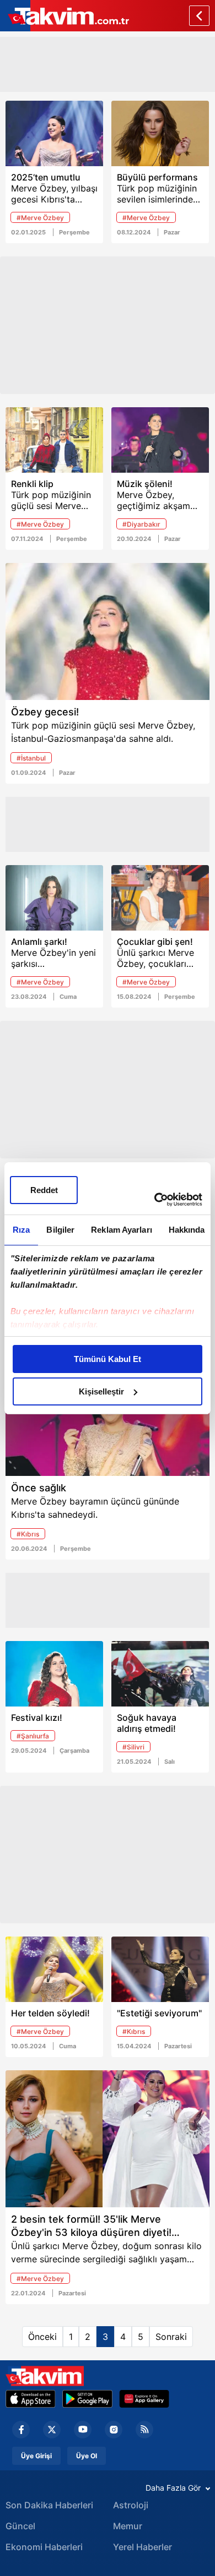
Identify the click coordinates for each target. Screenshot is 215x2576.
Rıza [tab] (21, 1230)
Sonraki (171, 2337)
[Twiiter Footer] (52, 2430)
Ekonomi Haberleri (44, 2547)
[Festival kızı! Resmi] (54, 1674)
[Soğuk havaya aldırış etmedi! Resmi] (160, 1674)
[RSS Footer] (144, 2430)
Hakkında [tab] (187, 1230)
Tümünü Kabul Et (108, 1359)
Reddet (44, 1190)
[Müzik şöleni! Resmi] (160, 440)
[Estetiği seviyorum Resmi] (160, 1969)
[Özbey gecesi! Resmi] (108, 631)
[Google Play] (87, 2399)
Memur (128, 2526)
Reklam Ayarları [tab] (122, 1230)
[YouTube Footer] (83, 2430)
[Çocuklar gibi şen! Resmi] (160, 898)
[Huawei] (144, 2399)
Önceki (42, 2337)
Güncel (20, 2526)
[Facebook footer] (21, 2430)
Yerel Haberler (143, 2547)
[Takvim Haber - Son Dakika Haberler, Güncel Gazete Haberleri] (45, 2376)
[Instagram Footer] (114, 2430)
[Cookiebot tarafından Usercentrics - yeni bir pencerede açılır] (155, 1200)
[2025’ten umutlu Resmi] (54, 133)
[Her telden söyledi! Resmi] (54, 1969)
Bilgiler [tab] (60, 1230)
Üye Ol (87, 2456)
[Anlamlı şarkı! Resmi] (54, 898)
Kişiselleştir (101, 1391)
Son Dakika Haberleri (49, 2505)
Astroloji (131, 2505)
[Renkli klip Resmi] (54, 440)
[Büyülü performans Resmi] (160, 133)
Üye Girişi (36, 2456)
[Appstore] (31, 2399)
